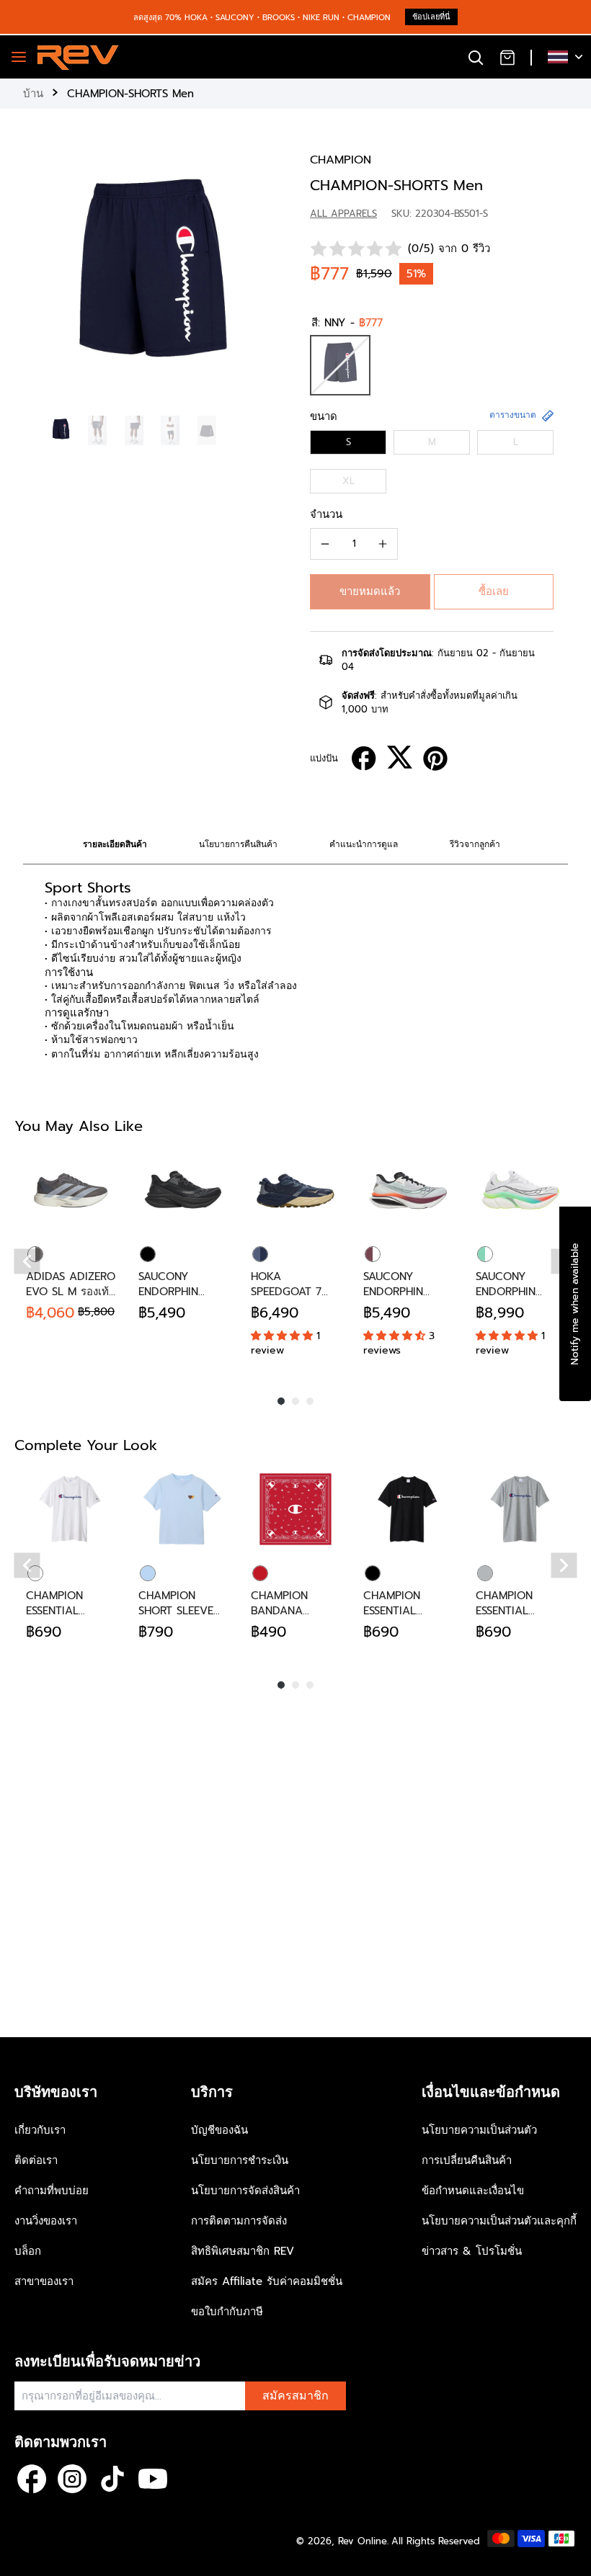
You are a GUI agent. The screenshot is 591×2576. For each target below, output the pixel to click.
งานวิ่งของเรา (46, 2221)
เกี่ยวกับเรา (40, 2130)
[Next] (564, 1565)
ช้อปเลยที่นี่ (431, 17)
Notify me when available (575, 1304)
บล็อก (28, 2251)
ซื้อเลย (494, 591)
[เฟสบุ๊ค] (32, 2479)
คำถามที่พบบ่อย (52, 2191)
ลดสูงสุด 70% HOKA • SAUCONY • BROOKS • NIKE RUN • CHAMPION (262, 18)
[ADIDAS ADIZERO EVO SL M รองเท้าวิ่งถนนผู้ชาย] (71, 1190)
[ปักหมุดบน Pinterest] (435, 759)
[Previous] (27, 1261)
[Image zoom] (152, 281)
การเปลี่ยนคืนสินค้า (467, 2160)
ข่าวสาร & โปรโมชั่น (472, 2251)
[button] (370, 592)
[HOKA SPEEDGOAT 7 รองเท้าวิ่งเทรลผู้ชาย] (295, 1190)
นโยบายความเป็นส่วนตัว (479, 2130)
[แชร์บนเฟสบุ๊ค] (364, 759)
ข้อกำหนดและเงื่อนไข (473, 2191)
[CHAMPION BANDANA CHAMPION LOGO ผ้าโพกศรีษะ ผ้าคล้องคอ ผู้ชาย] (295, 1509)
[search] (476, 57)
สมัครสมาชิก (295, 2396)
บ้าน (33, 94)
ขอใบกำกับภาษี (227, 2312)
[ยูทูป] (153, 2479)
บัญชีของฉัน (219, 2130)
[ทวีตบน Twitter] (400, 757)
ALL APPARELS (343, 214)
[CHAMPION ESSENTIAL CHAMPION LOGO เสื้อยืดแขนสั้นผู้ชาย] (71, 1509)
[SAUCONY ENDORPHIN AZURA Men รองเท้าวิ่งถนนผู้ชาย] (408, 1190)
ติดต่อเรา (36, 2160)
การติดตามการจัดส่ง (239, 2221)
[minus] (325, 544)
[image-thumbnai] (61, 430)
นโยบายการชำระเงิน (240, 2160)
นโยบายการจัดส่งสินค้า (245, 2191)
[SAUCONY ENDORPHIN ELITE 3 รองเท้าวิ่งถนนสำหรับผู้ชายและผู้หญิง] (520, 1190)
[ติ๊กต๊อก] (112, 2479)
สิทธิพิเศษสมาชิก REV (243, 2251)
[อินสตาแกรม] (72, 2479)
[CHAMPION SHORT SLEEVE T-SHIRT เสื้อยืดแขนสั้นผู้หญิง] (183, 1509)
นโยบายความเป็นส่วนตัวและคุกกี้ (499, 2221)
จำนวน (326, 514)
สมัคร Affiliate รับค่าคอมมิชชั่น (267, 2281)
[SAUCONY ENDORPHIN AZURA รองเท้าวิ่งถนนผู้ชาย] (183, 1190)
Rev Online (363, 2541)
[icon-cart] (507, 57)
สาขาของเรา (44, 2281)
